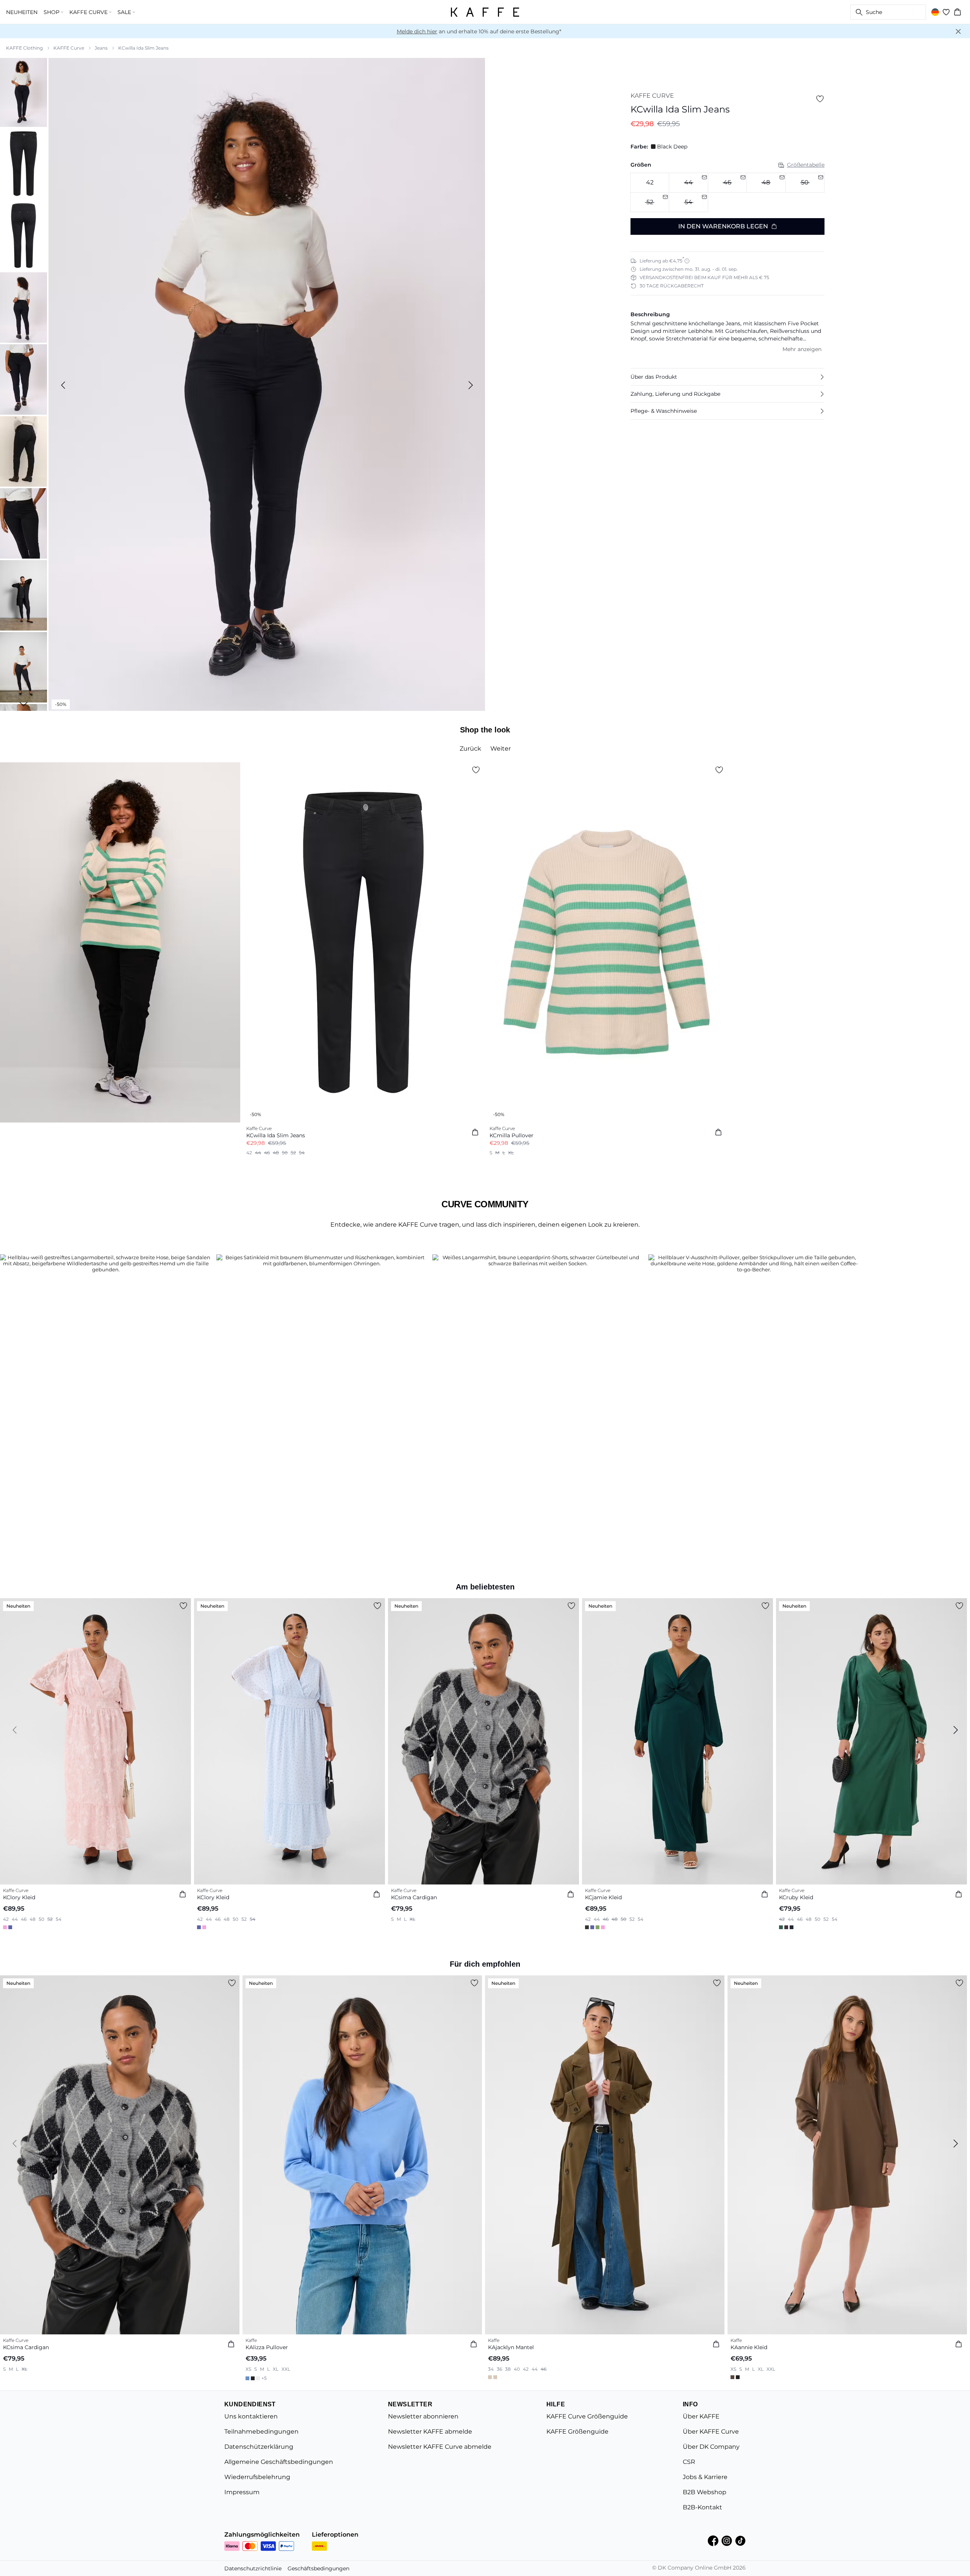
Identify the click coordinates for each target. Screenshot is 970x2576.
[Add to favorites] (820, 99)
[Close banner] (958, 31)
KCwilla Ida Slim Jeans (143, 48)
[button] (727, 377)
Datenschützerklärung (259, 2447)
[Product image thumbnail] (23, 92)
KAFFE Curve (69, 48)
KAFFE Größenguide (577, 2432)
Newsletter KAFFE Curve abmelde (440, 2447)
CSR (689, 2462)
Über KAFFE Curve (711, 2432)
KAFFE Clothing (24, 48)
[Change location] (935, 12)
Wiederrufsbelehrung (257, 2477)
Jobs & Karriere (705, 2477)
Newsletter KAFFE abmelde (430, 2432)
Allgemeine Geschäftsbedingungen (279, 2462)
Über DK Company (711, 2447)
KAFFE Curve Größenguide (587, 2416)
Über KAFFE (701, 2416)
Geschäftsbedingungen (318, 2568)
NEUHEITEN (22, 12)
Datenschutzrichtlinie (253, 2568)
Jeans (101, 48)
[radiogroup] (727, 193)
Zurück (470, 749)
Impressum (242, 2492)
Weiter (501, 749)
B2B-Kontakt (702, 2507)
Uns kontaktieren (251, 2416)
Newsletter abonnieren (423, 2416)
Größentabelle (806, 165)
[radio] (650, 183)
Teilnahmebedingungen (261, 2432)
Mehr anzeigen (802, 349)
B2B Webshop (705, 2492)
